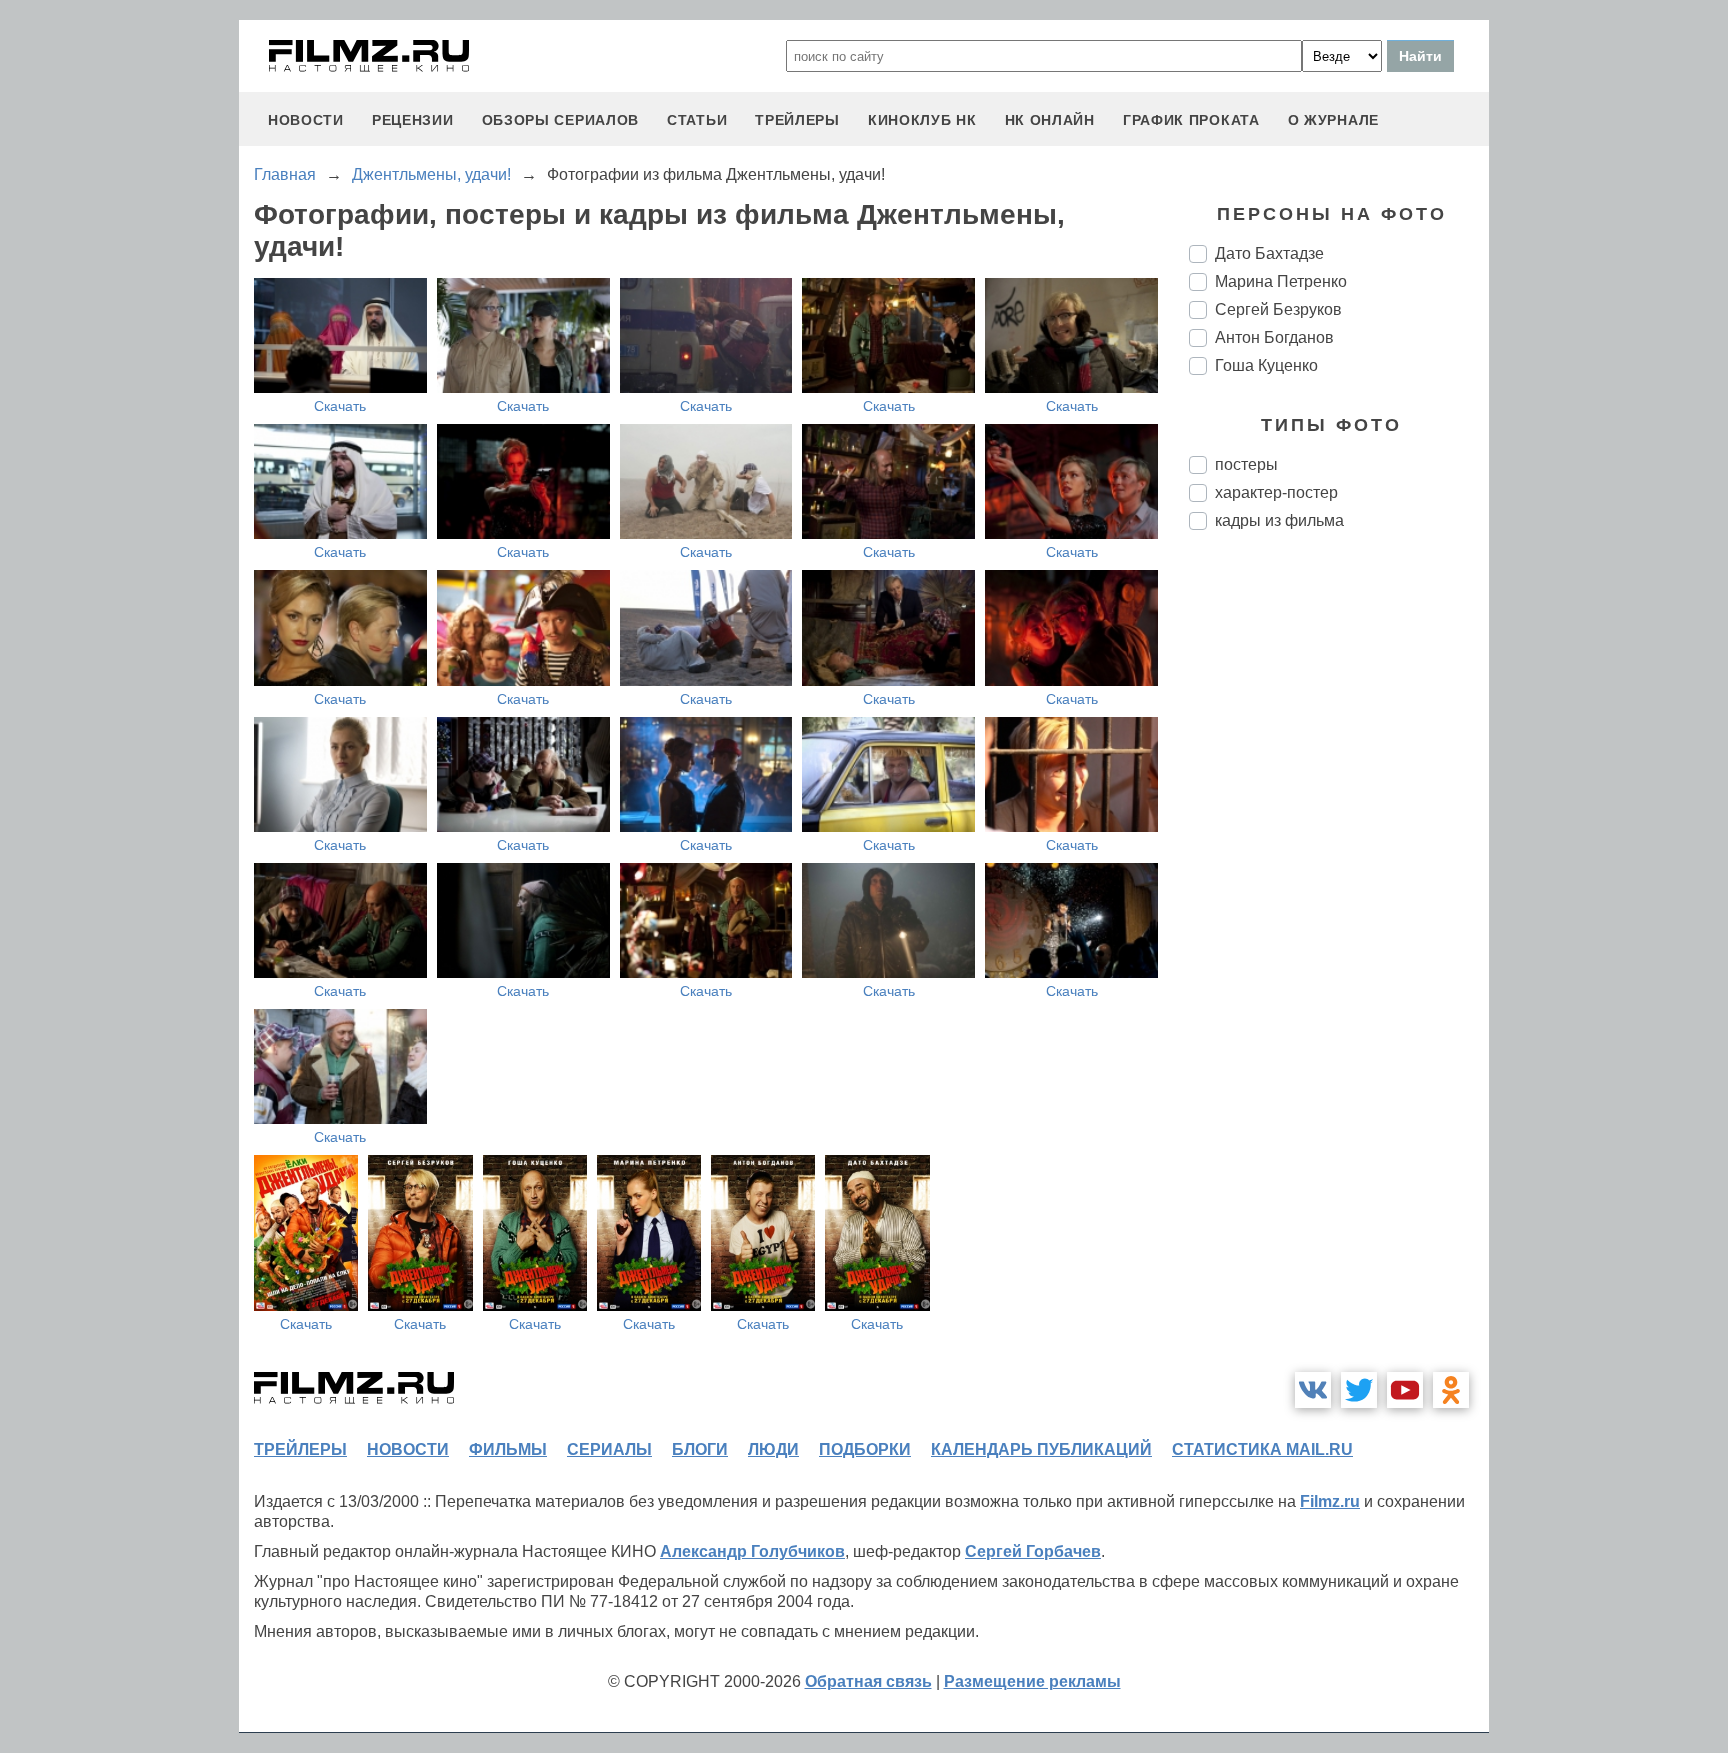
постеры (1246, 464)
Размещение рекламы (1032, 1681)
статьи (697, 120)
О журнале (1333, 120)
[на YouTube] (1405, 1390)
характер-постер (1276, 492)
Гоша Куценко (1266, 365)
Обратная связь (868, 1681)
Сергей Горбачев (1033, 1551)
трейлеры (797, 120)
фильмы (508, 1449)
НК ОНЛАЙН (1050, 120)
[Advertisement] (1339, 880)
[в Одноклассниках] (1451, 1390)
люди (773, 1449)
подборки (865, 1449)
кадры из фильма (1279, 520)
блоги (700, 1449)
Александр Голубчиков (752, 1551)
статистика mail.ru (1262, 1449)
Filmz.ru (1330, 1501)
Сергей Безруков (1278, 309)
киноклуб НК (922, 120)
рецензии (413, 120)
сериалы (609, 1449)
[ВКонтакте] (1313, 1390)
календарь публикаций (1041, 1449)
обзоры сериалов (561, 120)
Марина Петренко (1281, 281)
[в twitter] (1359, 1390)
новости (306, 120)
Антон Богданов (1274, 337)
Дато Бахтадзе (1269, 253)
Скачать (340, 406)
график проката (1191, 120)
